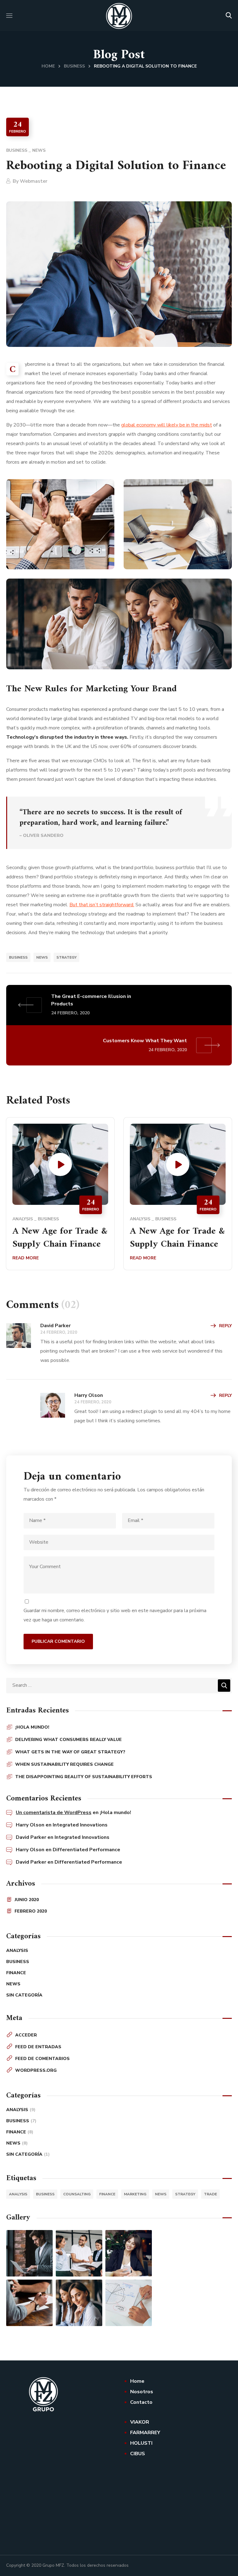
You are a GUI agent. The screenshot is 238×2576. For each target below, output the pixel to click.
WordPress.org (36, 2070)
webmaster (34, 181)
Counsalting (77, 2194)
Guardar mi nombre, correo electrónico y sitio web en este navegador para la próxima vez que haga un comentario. (115, 1615)
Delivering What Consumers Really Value (68, 1740)
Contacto (141, 2402)
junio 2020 (27, 1900)
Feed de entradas (38, 2047)
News (39, 150)
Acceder (26, 2035)
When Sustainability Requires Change (64, 1764)
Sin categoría (24, 1995)
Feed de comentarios (42, 2059)
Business (74, 66)
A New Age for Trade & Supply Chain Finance (60, 1238)
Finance (16, 1973)
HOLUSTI (141, 2443)
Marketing (135, 2194)
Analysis (23, 1219)
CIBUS (138, 2454)
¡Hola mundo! (32, 1727)
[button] (229, 15)
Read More (26, 1258)
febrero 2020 (31, 1911)
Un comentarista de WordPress (54, 1813)
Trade (210, 2194)
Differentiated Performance (86, 1850)
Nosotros (142, 2392)
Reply (225, 1326)
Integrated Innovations (80, 1825)
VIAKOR (140, 2422)
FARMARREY (145, 2433)
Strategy (66, 957)
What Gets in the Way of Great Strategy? (70, 1752)
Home (48, 66)
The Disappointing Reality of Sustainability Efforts (84, 1777)
